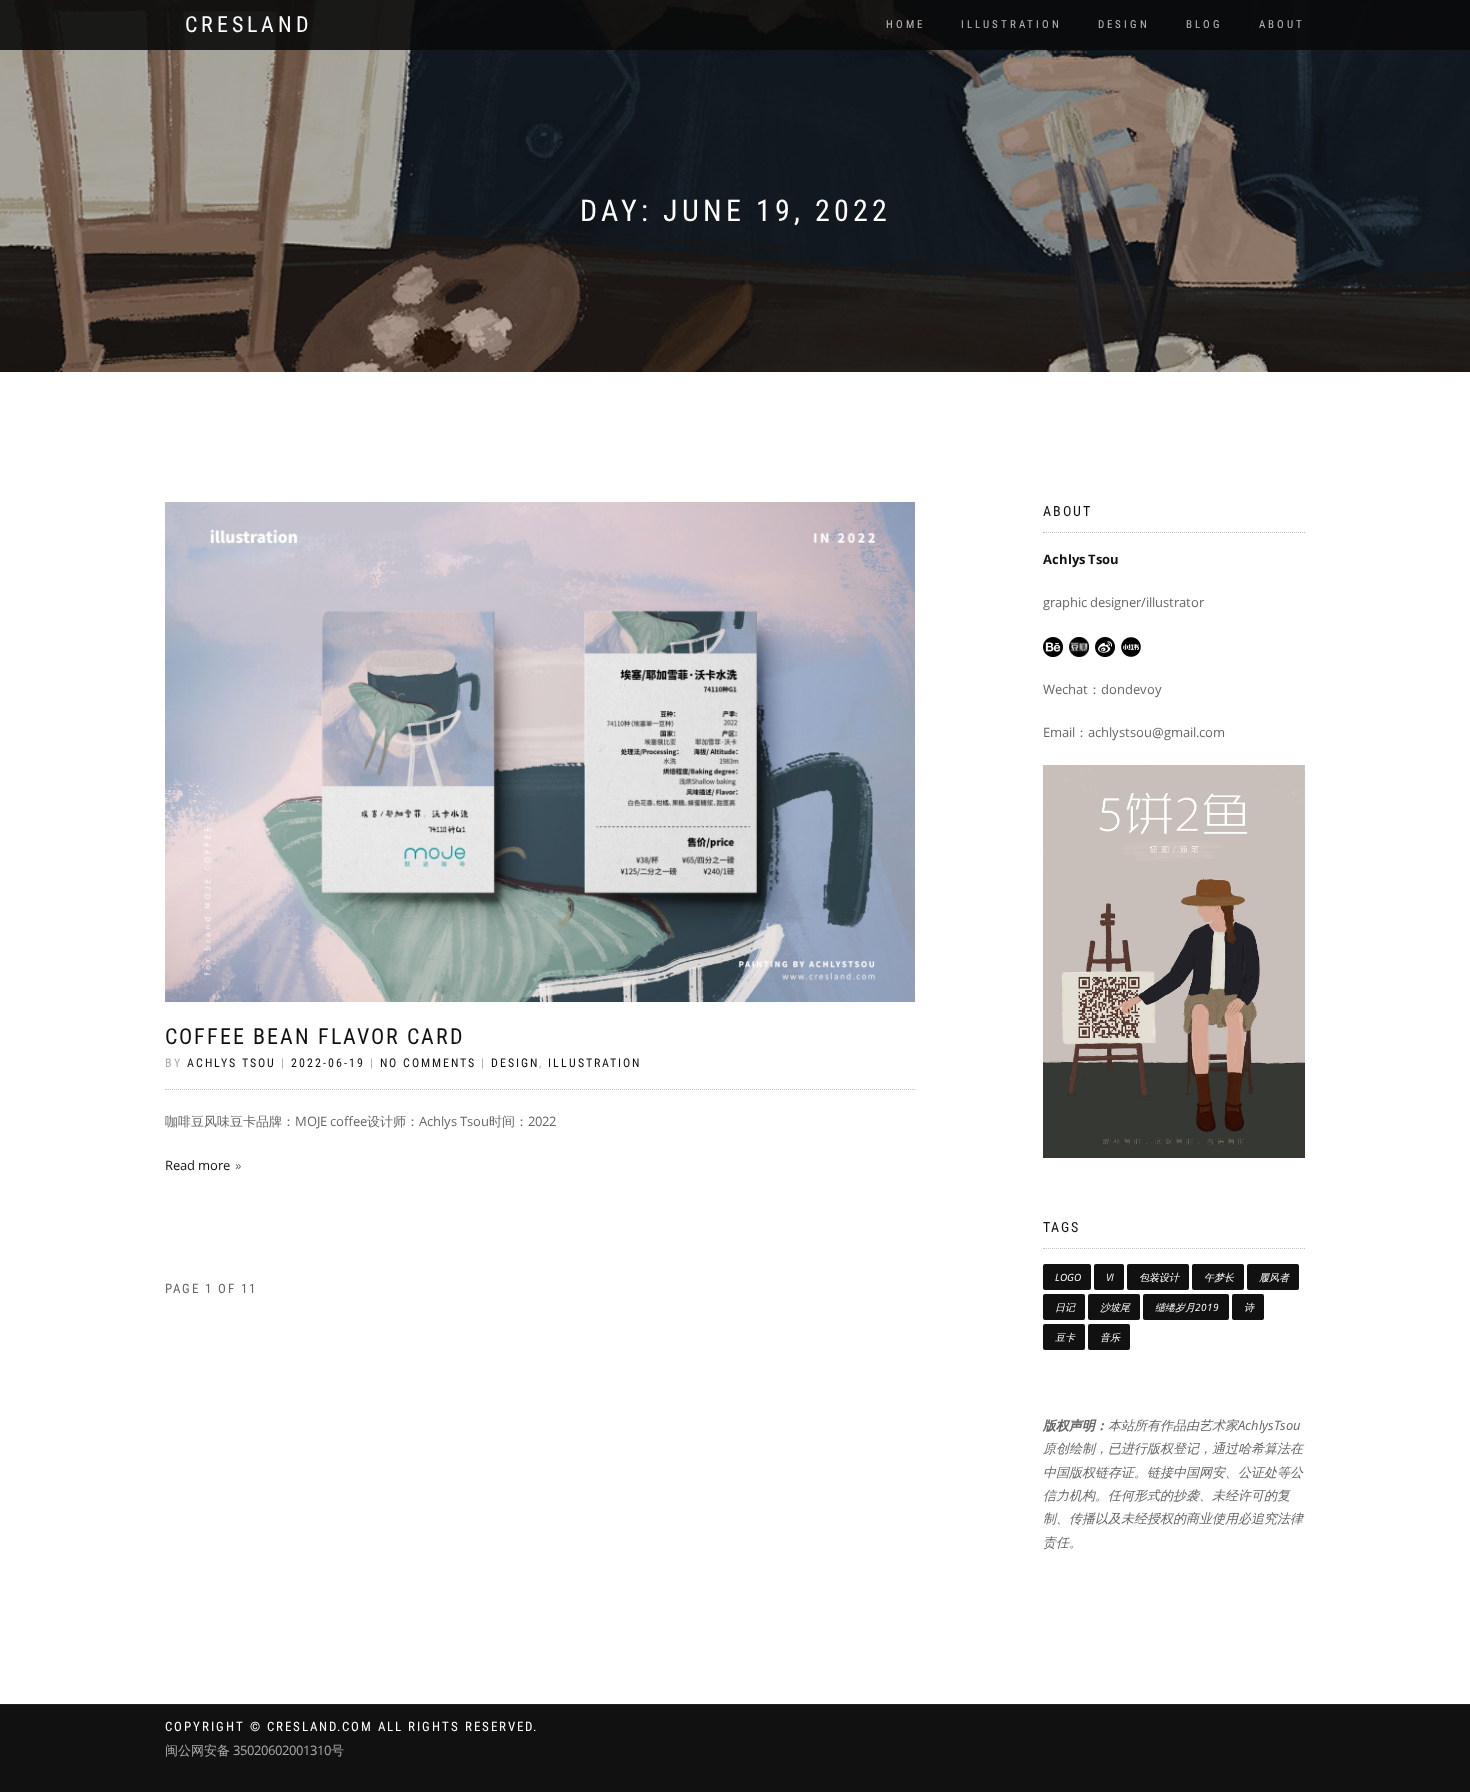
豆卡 (1065, 1337)
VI (1110, 1277)
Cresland (249, 25)
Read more (197, 1165)
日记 (1065, 1307)
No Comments (428, 1063)
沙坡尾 (1115, 1307)
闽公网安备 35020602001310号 (254, 1750)
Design (515, 1063)
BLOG (1204, 24)
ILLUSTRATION (1011, 24)
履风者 (1274, 1277)
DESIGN (1124, 24)
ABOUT (1282, 24)
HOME (905, 24)
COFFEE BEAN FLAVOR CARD (315, 1036)
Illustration (594, 1063)
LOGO (1068, 1277)
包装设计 (1159, 1277)
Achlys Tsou (231, 1063)
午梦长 (1219, 1277)
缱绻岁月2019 (1187, 1307)
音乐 (1110, 1337)
